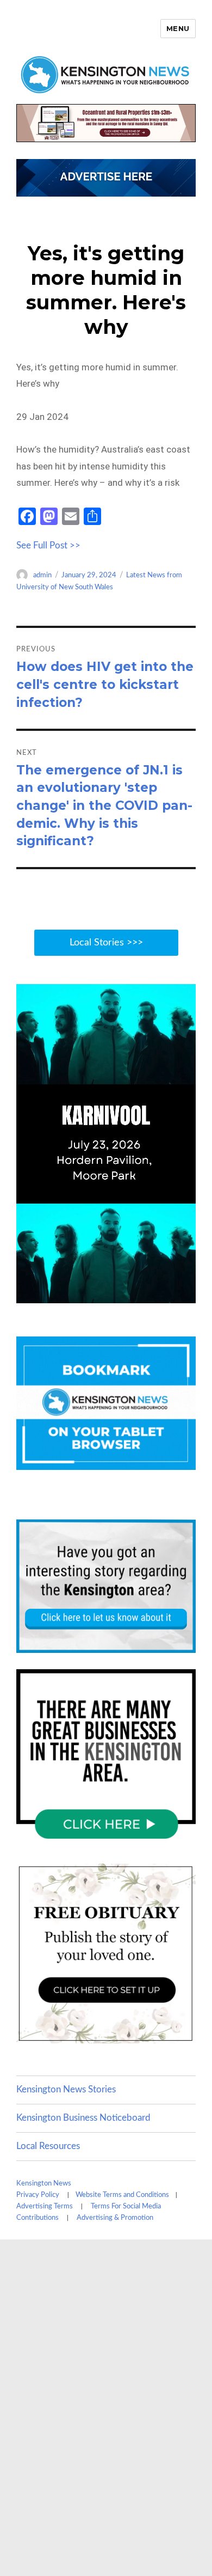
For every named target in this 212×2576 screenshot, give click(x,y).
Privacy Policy (38, 2195)
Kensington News (44, 2184)
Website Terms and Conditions (122, 2195)
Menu (178, 28)
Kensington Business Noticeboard (83, 2118)
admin (42, 575)
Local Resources (48, 2146)
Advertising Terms (45, 2206)
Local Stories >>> (106, 943)
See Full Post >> (48, 545)
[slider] (117, 1294)
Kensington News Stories (66, 2089)
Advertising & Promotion (115, 2218)
